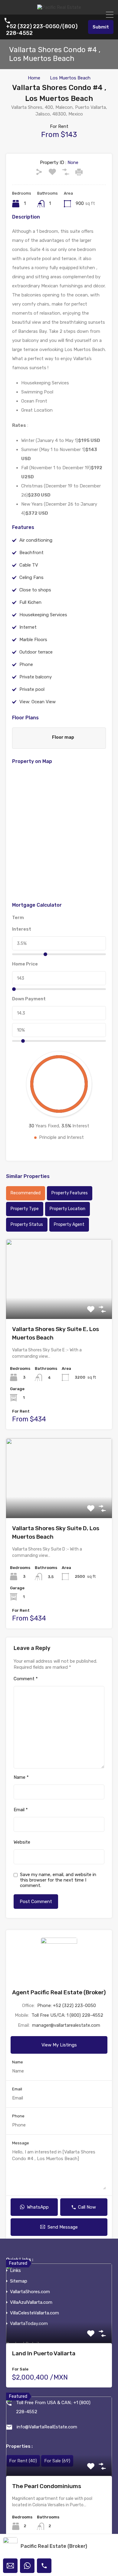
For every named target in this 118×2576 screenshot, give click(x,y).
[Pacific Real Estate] (59, 7)
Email (21, 1810)
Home (34, 78)
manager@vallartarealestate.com (66, 2025)
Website (22, 1842)
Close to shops (35, 590)
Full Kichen (30, 602)
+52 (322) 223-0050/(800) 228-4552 (42, 30)
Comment (26, 1679)
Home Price (25, 964)
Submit (101, 27)
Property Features (70, 1193)
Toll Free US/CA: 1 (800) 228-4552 (67, 2015)
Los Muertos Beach (70, 78)
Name (21, 1777)
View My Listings (59, 2045)
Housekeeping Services (43, 615)
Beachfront (31, 553)
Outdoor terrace (36, 652)
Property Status (27, 1224)
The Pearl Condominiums (47, 2486)
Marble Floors (33, 640)
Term (18, 918)
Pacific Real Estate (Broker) (54, 2546)
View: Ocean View (38, 702)
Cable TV (29, 565)
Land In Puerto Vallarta (44, 2353)
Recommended (26, 1193)
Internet (28, 627)
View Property (59, 1303)
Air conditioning (36, 540)
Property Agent (69, 1224)
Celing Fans (31, 577)
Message (21, 2143)
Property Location (67, 1209)
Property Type (25, 1209)
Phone (26, 664)
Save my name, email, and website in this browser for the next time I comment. (58, 1880)
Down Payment (29, 999)
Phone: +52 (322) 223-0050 (67, 2006)
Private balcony (36, 677)
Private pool (32, 689)
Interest (22, 929)
